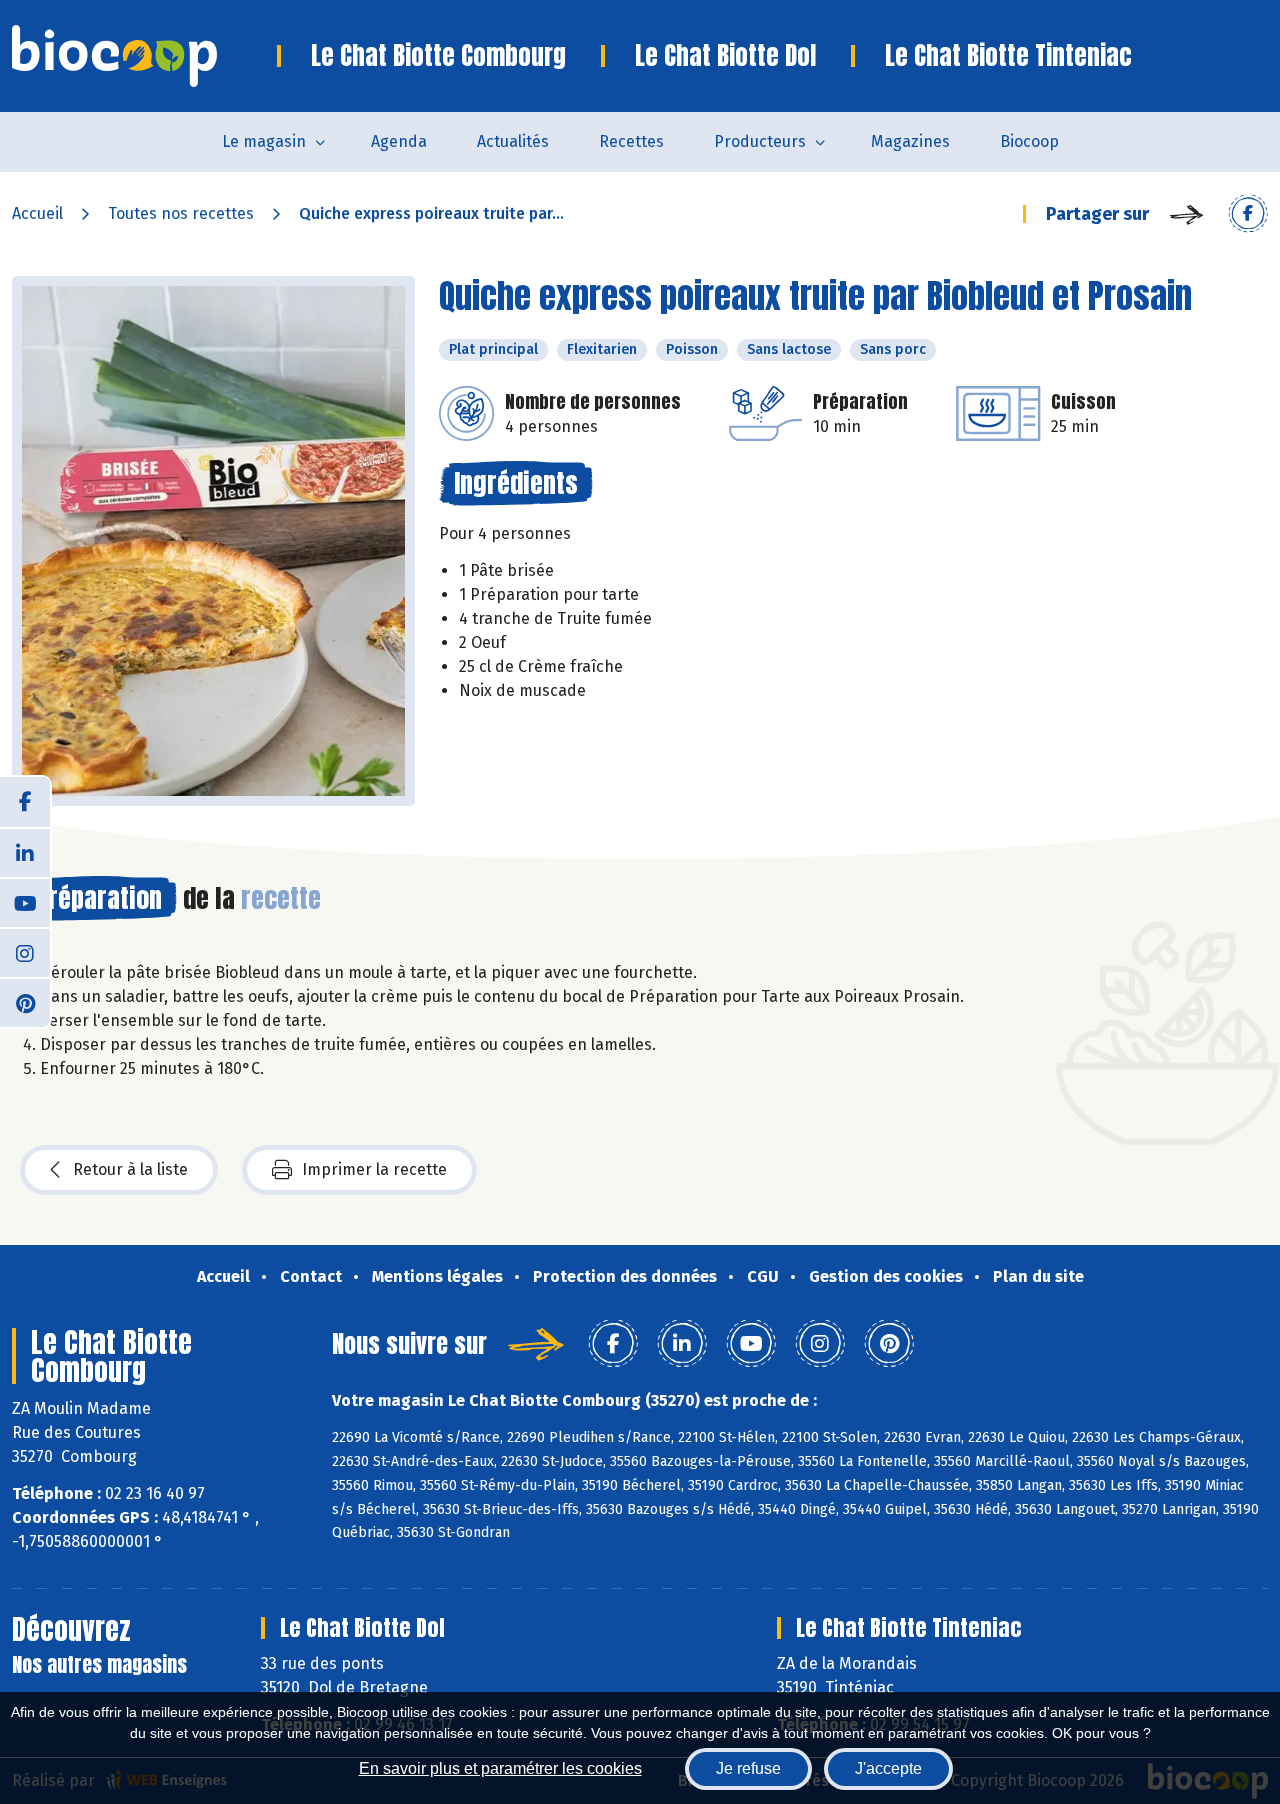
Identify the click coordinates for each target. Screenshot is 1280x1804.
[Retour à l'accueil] (144, 56)
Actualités (513, 141)
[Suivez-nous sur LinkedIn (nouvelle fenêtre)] (25, 852)
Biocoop (1029, 141)
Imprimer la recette (374, 1169)
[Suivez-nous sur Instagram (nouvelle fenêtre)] (25, 952)
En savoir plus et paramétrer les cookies (500, 1768)
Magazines (910, 141)
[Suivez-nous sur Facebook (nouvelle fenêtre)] (25, 802)
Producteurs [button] (760, 141)
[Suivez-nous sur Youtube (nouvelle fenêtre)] (25, 902)
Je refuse (748, 1768)
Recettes (631, 141)
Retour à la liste (130, 1169)
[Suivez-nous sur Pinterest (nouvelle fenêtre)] (25, 1002)
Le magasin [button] (264, 141)
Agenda (399, 141)
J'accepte (888, 1768)
